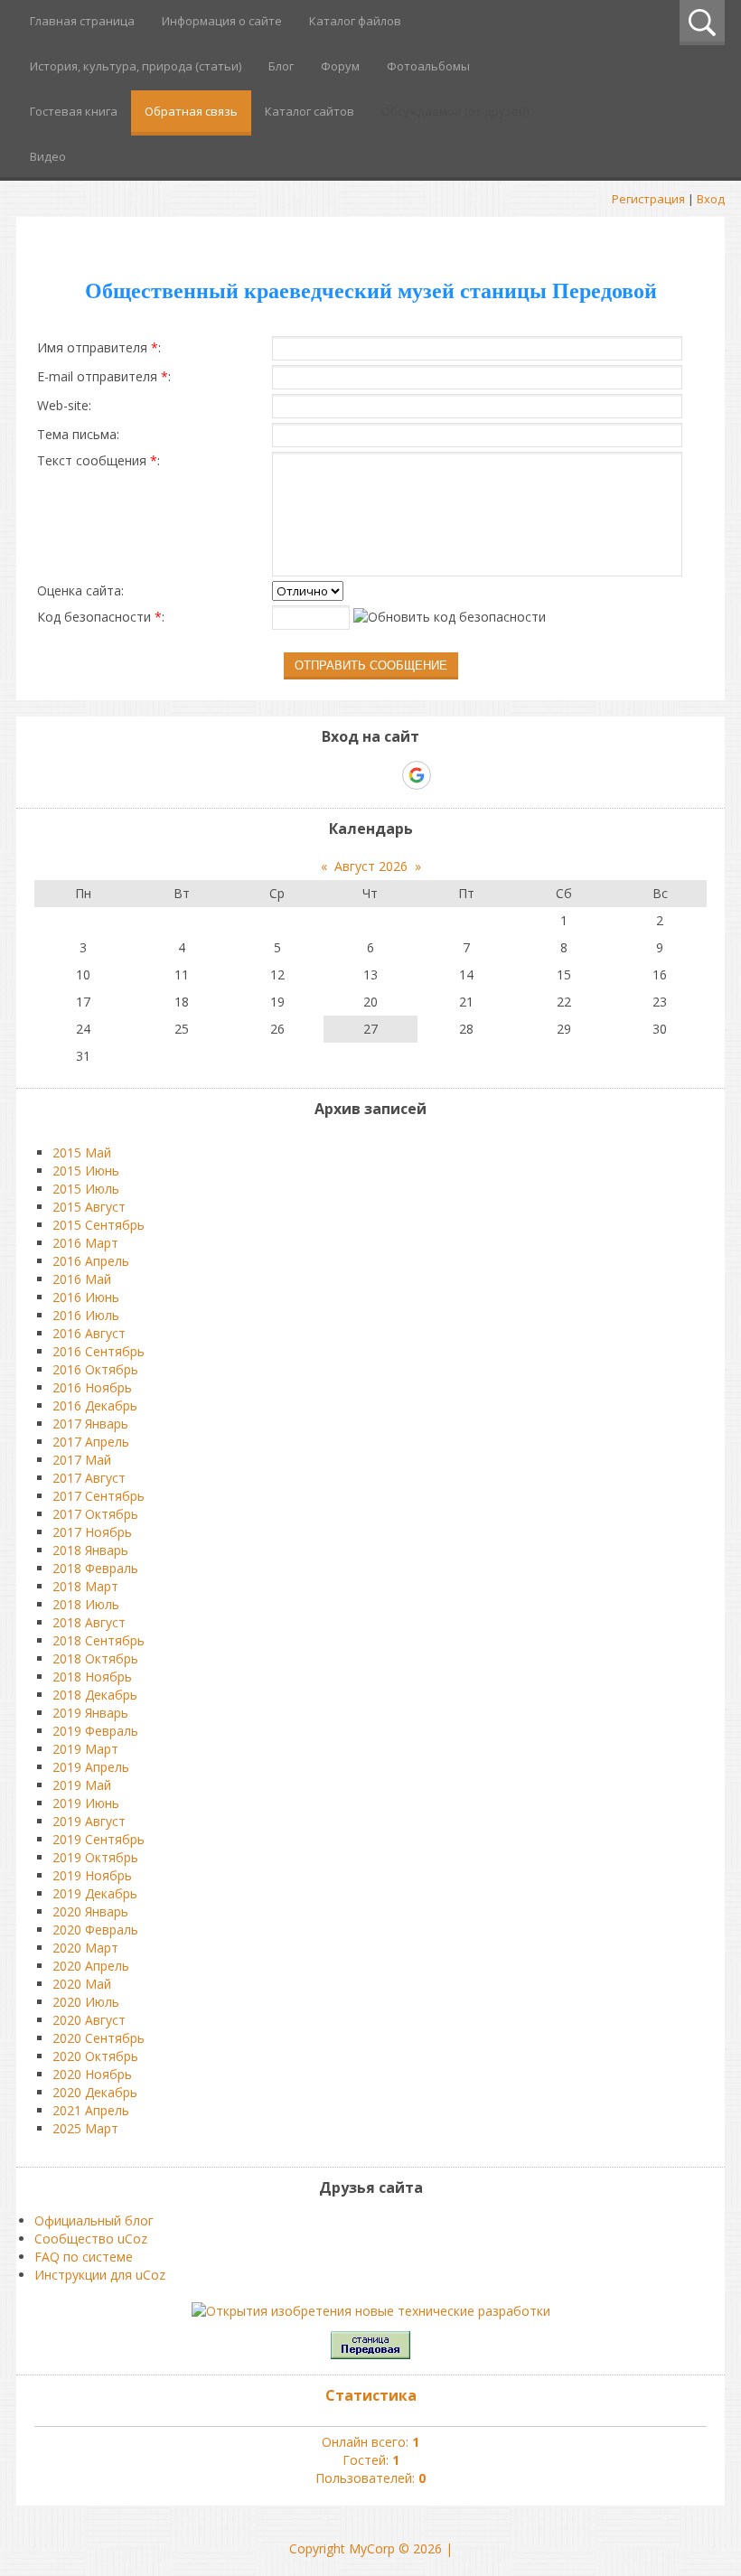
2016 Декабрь (95, 1405)
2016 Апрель (91, 1261)
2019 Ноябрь (92, 1875)
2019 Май (82, 1785)
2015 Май (82, 1152)
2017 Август (89, 1478)
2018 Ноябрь (92, 1677)
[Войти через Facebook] (354, 775)
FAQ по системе (84, 2257)
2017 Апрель (91, 1442)
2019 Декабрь (95, 1893)
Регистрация (648, 199)
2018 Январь (90, 1550)
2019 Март (85, 1749)
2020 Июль (86, 2002)
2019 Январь (90, 1713)
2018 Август (89, 1622)
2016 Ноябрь (92, 1387)
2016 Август (89, 1333)
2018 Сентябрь (98, 1640)
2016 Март (85, 1243)
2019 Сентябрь (98, 1839)
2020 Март (85, 1948)
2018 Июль (86, 1604)
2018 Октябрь (95, 1658)
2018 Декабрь (95, 1695)
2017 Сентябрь (98, 1496)
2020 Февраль (95, 1930)
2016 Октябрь (95, 1369)
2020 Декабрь (95, 2092)
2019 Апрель (91, 1767)
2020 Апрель (91, 1966)
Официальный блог (94, 2220)
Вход (711, 199)
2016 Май (82, 1279)
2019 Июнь (86, 1803)
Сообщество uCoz (91, 2239)
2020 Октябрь (95, 2056)
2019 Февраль (95, 1731)
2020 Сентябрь (98, 2038)
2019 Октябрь (95, 1857)
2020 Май (82, 1984)
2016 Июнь (86, 1297)
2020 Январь (90, 1911)
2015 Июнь (86, 1171)
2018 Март (85, 1586)
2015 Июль (86, 1189)
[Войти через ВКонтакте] (324, 775)
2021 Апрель (91, 2110)
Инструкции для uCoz (100, 2275)
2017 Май (82, 1460)
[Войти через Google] (417, 775)
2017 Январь (90, 1424)
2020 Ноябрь (92, 2074)
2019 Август (89, 1821)
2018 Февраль (95, 1568)
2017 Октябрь (95, 1514)
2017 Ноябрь (92, 1532)
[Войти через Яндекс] (385, 775)
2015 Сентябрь (98, 1225)
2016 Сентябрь (98, 1351)
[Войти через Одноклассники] (448, 775)
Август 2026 (371, 866)
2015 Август (89, 1207)
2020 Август (89, 2020)
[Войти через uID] (293, 775)
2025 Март (85, 2128)
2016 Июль (86, 1315)
